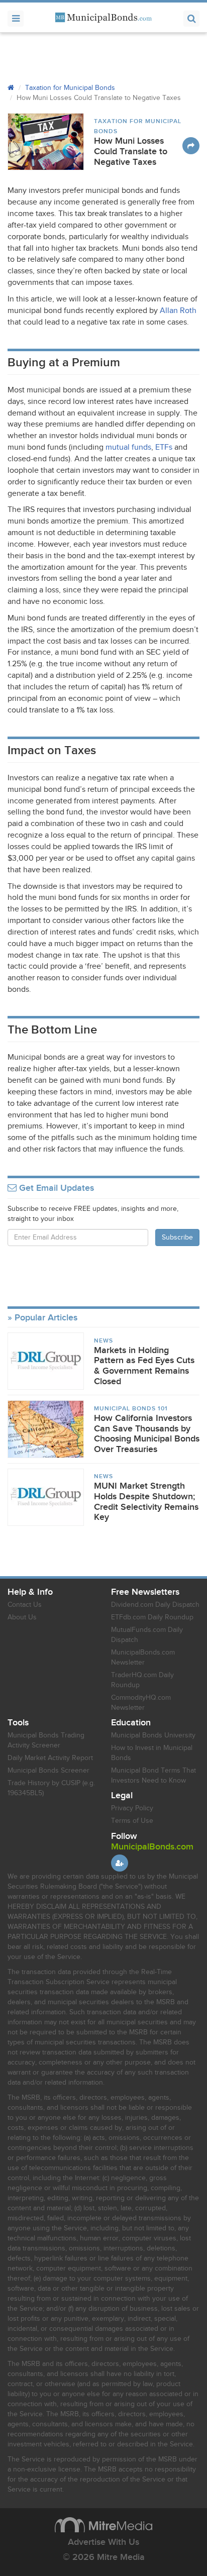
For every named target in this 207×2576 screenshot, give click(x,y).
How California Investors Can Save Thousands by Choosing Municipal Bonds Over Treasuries (147, 1434)
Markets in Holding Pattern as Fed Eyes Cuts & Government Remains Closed (144, 1366)
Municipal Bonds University (153, 1735)
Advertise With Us (103, 2542)
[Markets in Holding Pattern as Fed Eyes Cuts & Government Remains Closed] (46, 1361)
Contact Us (25, 1605)
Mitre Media (103, 2525)
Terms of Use (132, 1821)
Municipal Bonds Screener (48, 1771)
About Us (22, 1617)
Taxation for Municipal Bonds (70, 88)
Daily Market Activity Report (50, 1758)
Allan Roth (178, 311)
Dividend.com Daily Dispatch (155, 1605)
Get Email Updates (55, 1188)
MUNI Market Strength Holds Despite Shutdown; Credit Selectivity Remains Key (146, 1502)
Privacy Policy (132, 1808)
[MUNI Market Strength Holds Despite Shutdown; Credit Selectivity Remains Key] (46, 1497)
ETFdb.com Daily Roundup (152, 1617)
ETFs (164, 447)
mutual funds (128, 447)
